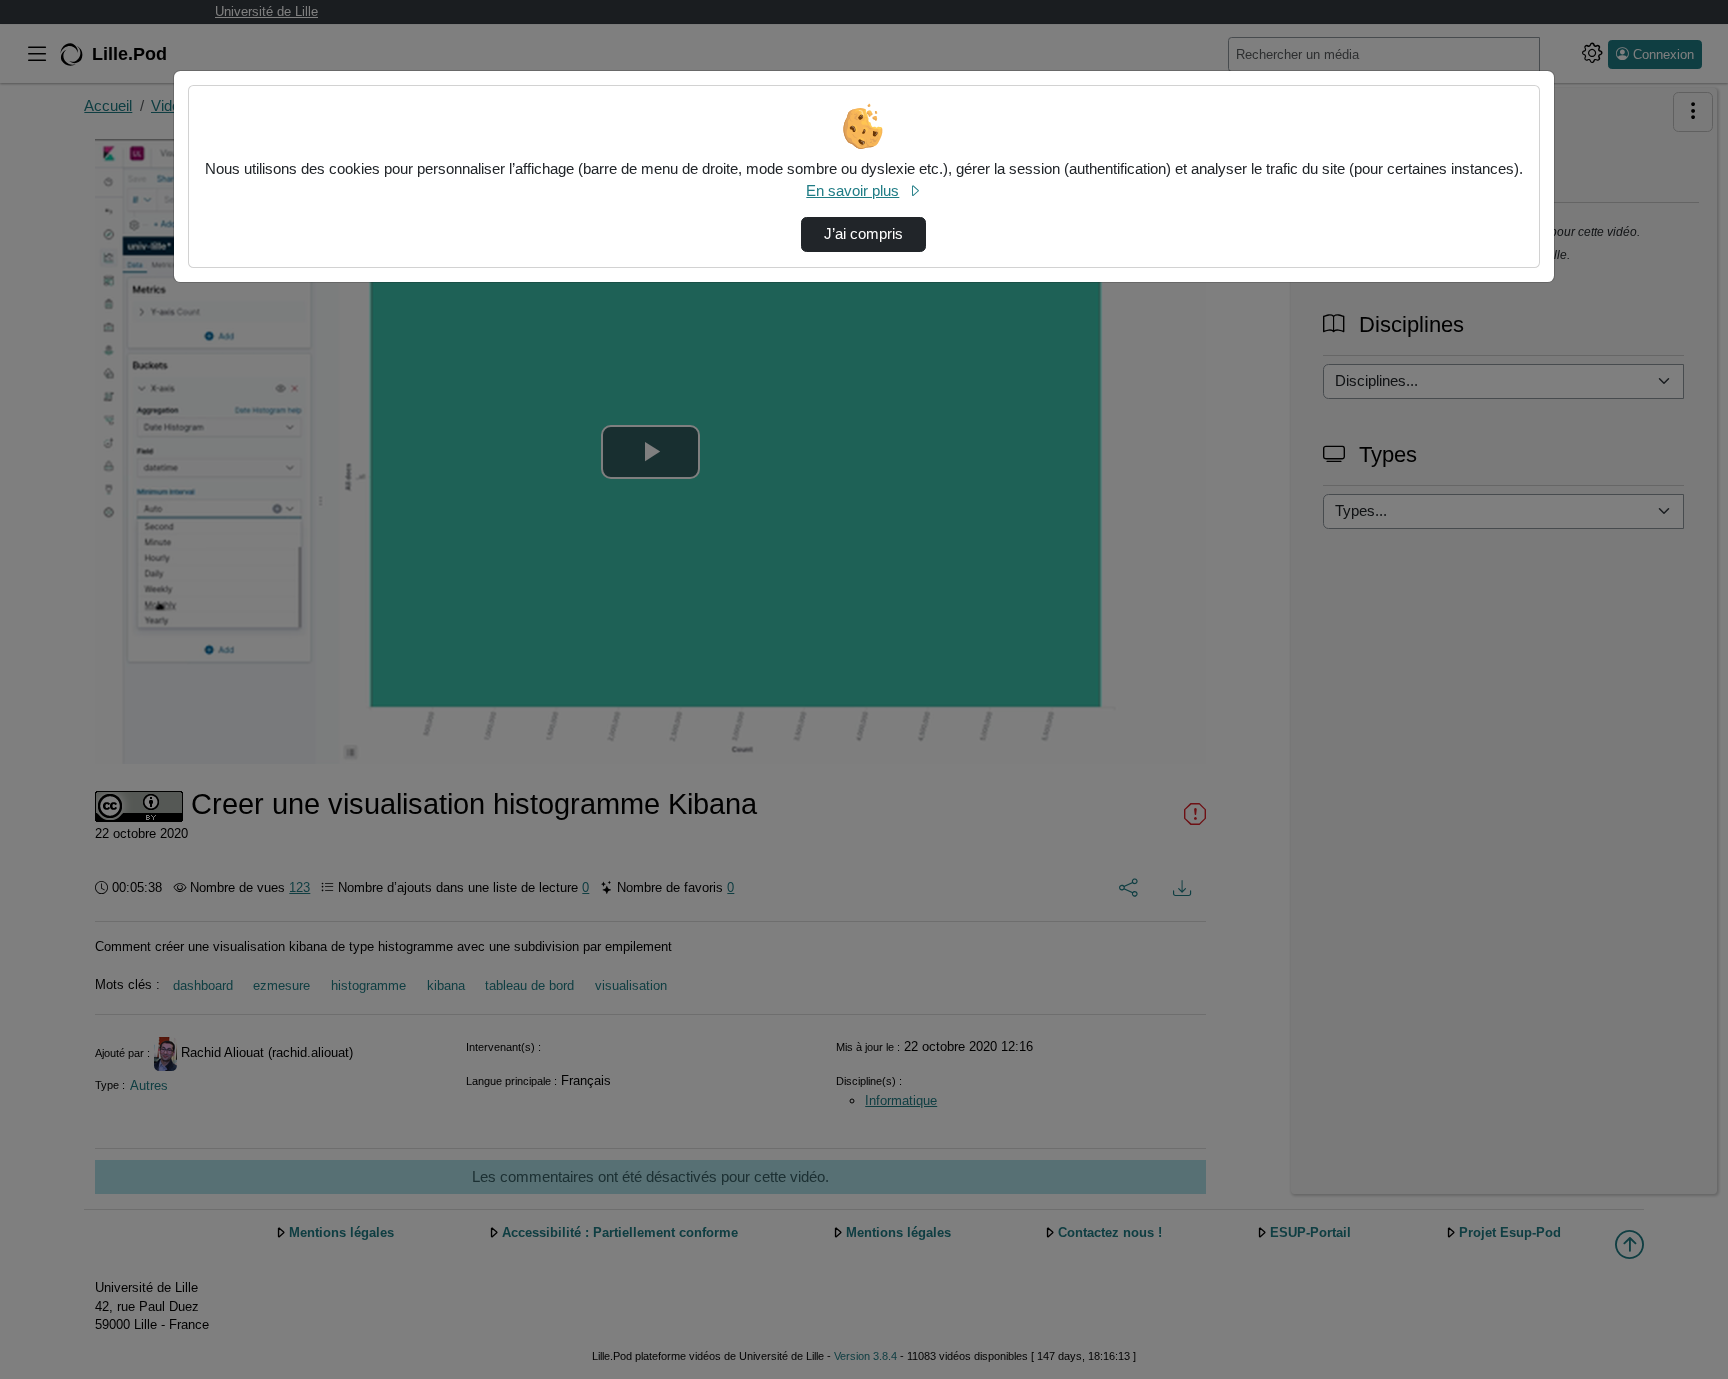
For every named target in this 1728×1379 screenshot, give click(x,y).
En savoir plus (852, 191)
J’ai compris (863, 234)
